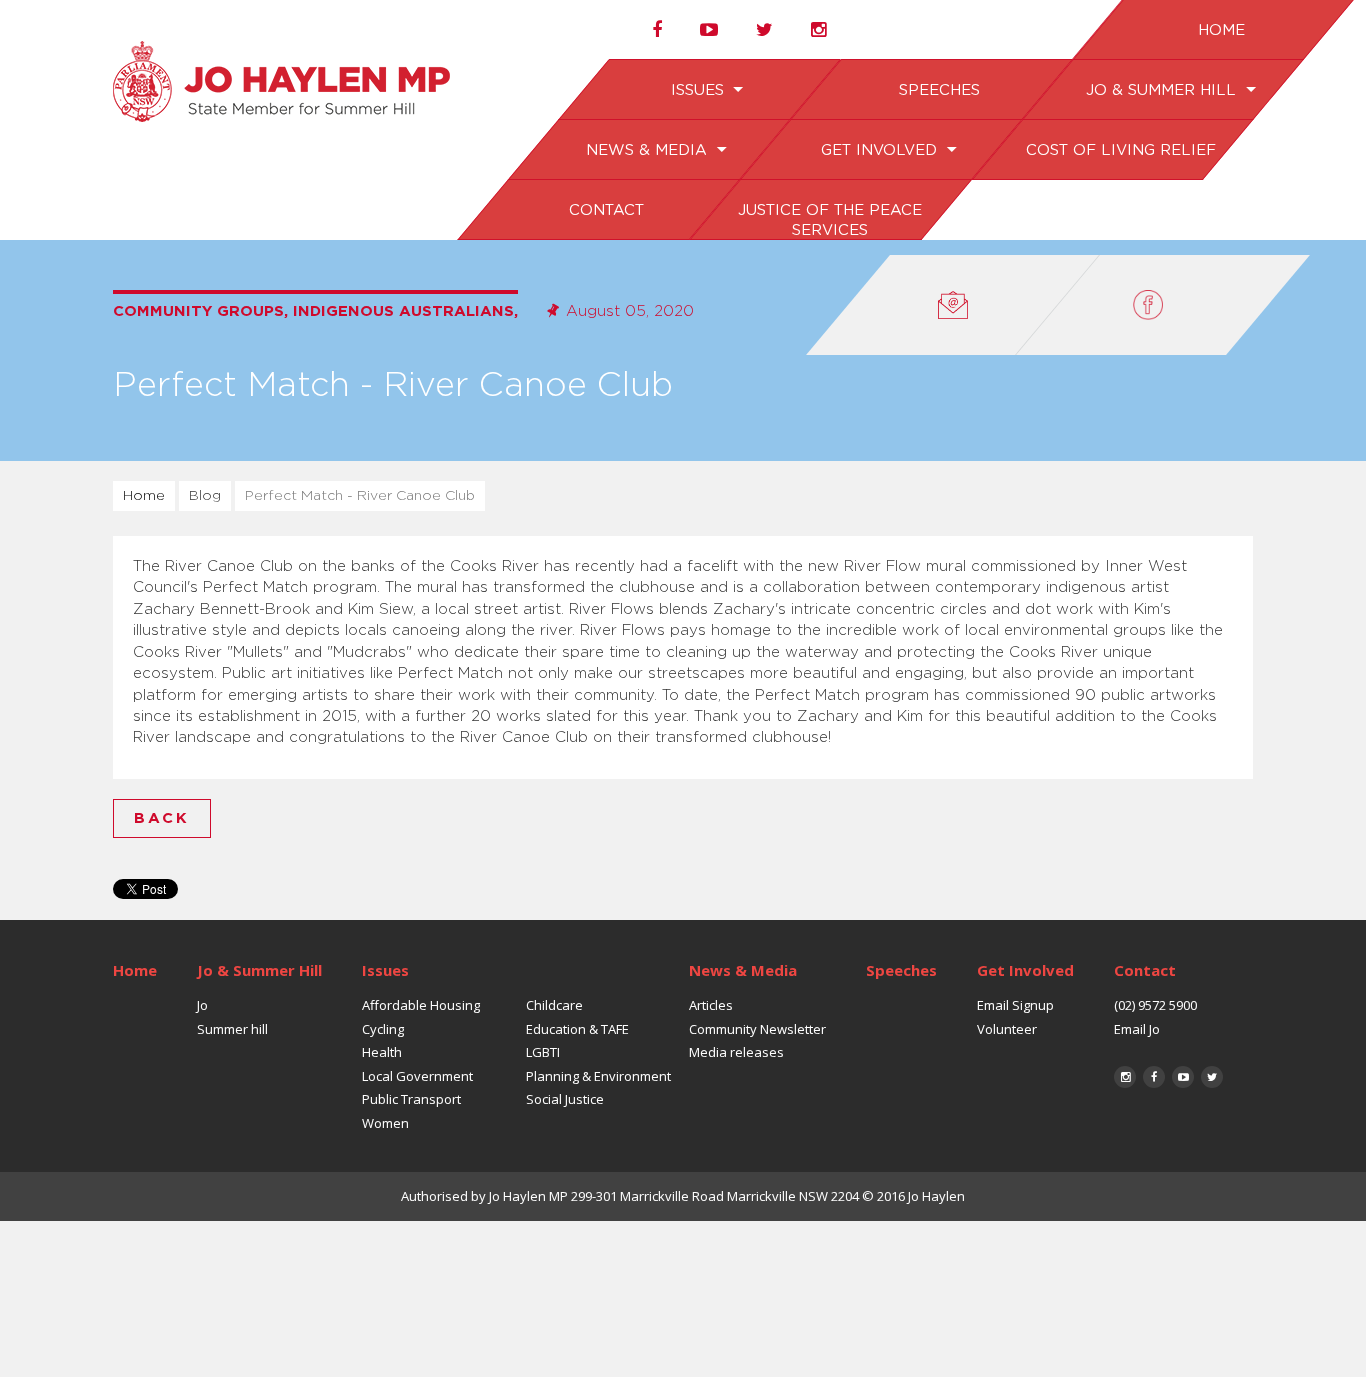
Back (162, 818)
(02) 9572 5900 (1155, 1005)
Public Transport (411, 1099)
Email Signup (1015, 1005)
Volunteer (1007, 1029)
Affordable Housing (421, 1005)
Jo (202, 1005)
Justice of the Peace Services (829, 220)
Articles (711, 1005)
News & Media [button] (649, 150)
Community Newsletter (757, 1029)
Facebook (1154, 1077)
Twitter (1212, 1077)
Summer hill (232, 1029)
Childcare (554, 1005)
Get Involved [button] (880, 150)
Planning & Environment (598, 1076)
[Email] (953, 305)
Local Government (417, 1076)
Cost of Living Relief (1120, 150)
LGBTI (543, 1052)
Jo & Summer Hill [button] (1162, 90)
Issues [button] (699, 90)
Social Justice (565, 1099)
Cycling (383, 1029)
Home (1220, 30)
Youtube (1183, 1077)
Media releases (736, 1052)
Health (382, 1052)
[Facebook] (1163, 305)
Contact (605, 210)
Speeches (938, 90)
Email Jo (1137, 1029)
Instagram (1125, 1077)
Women (385, 1123)
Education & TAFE (577, 1029)
